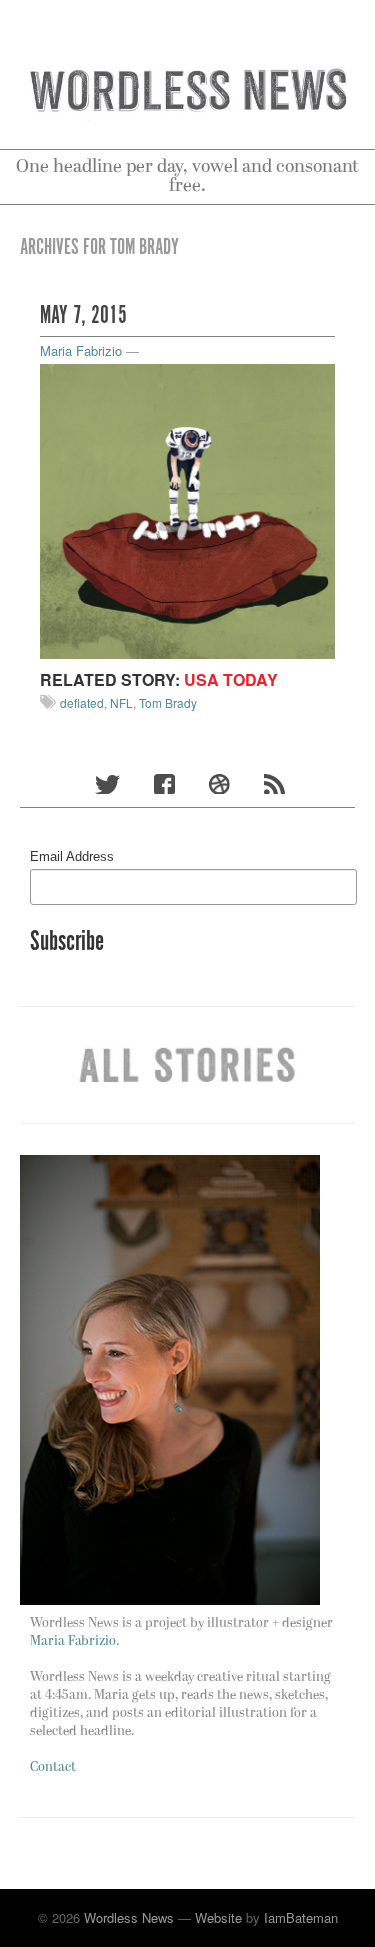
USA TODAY (231, 679)
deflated (82, 702)
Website (218, 1917)
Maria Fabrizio (81, 350)
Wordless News (129, 1917)
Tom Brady (168, 702)
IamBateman (301, 1917)
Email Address (72, 856)
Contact (53, 1767)
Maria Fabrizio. (74, 1641)
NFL (121, 702)
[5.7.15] (187, 509)
